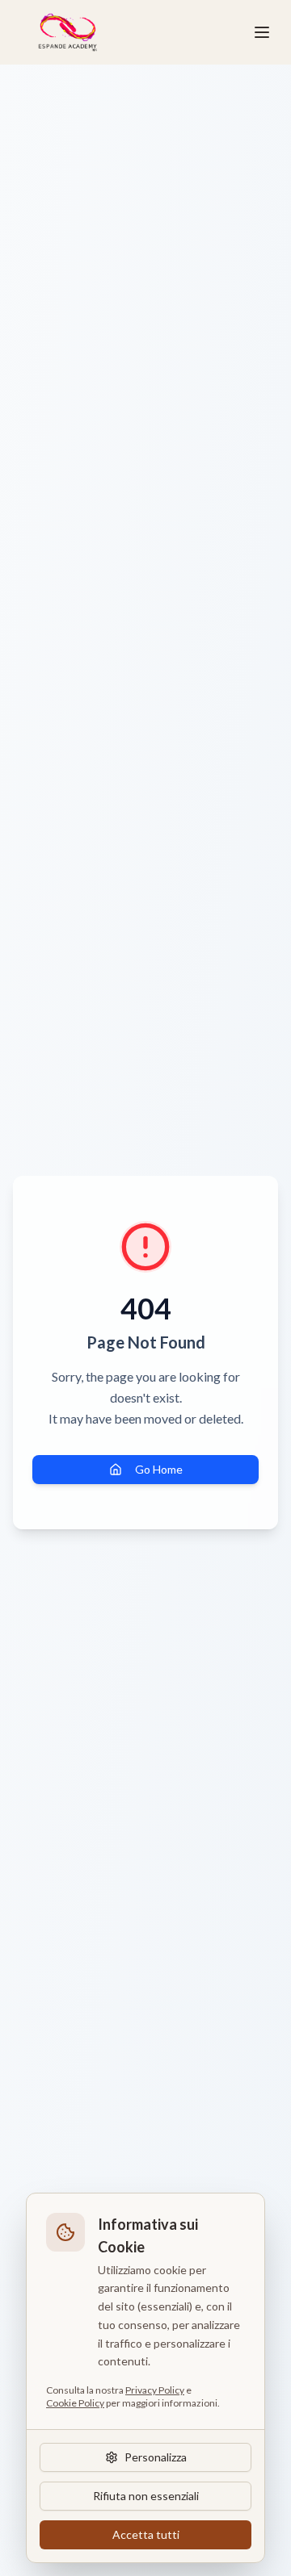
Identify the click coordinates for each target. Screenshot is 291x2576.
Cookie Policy (75, 2403)
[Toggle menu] (262, 32)
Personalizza (156, 2457)
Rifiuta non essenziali (146, 2496)
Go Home (159, 1469)
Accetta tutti (146, 2534)
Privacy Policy (155, 2390)
